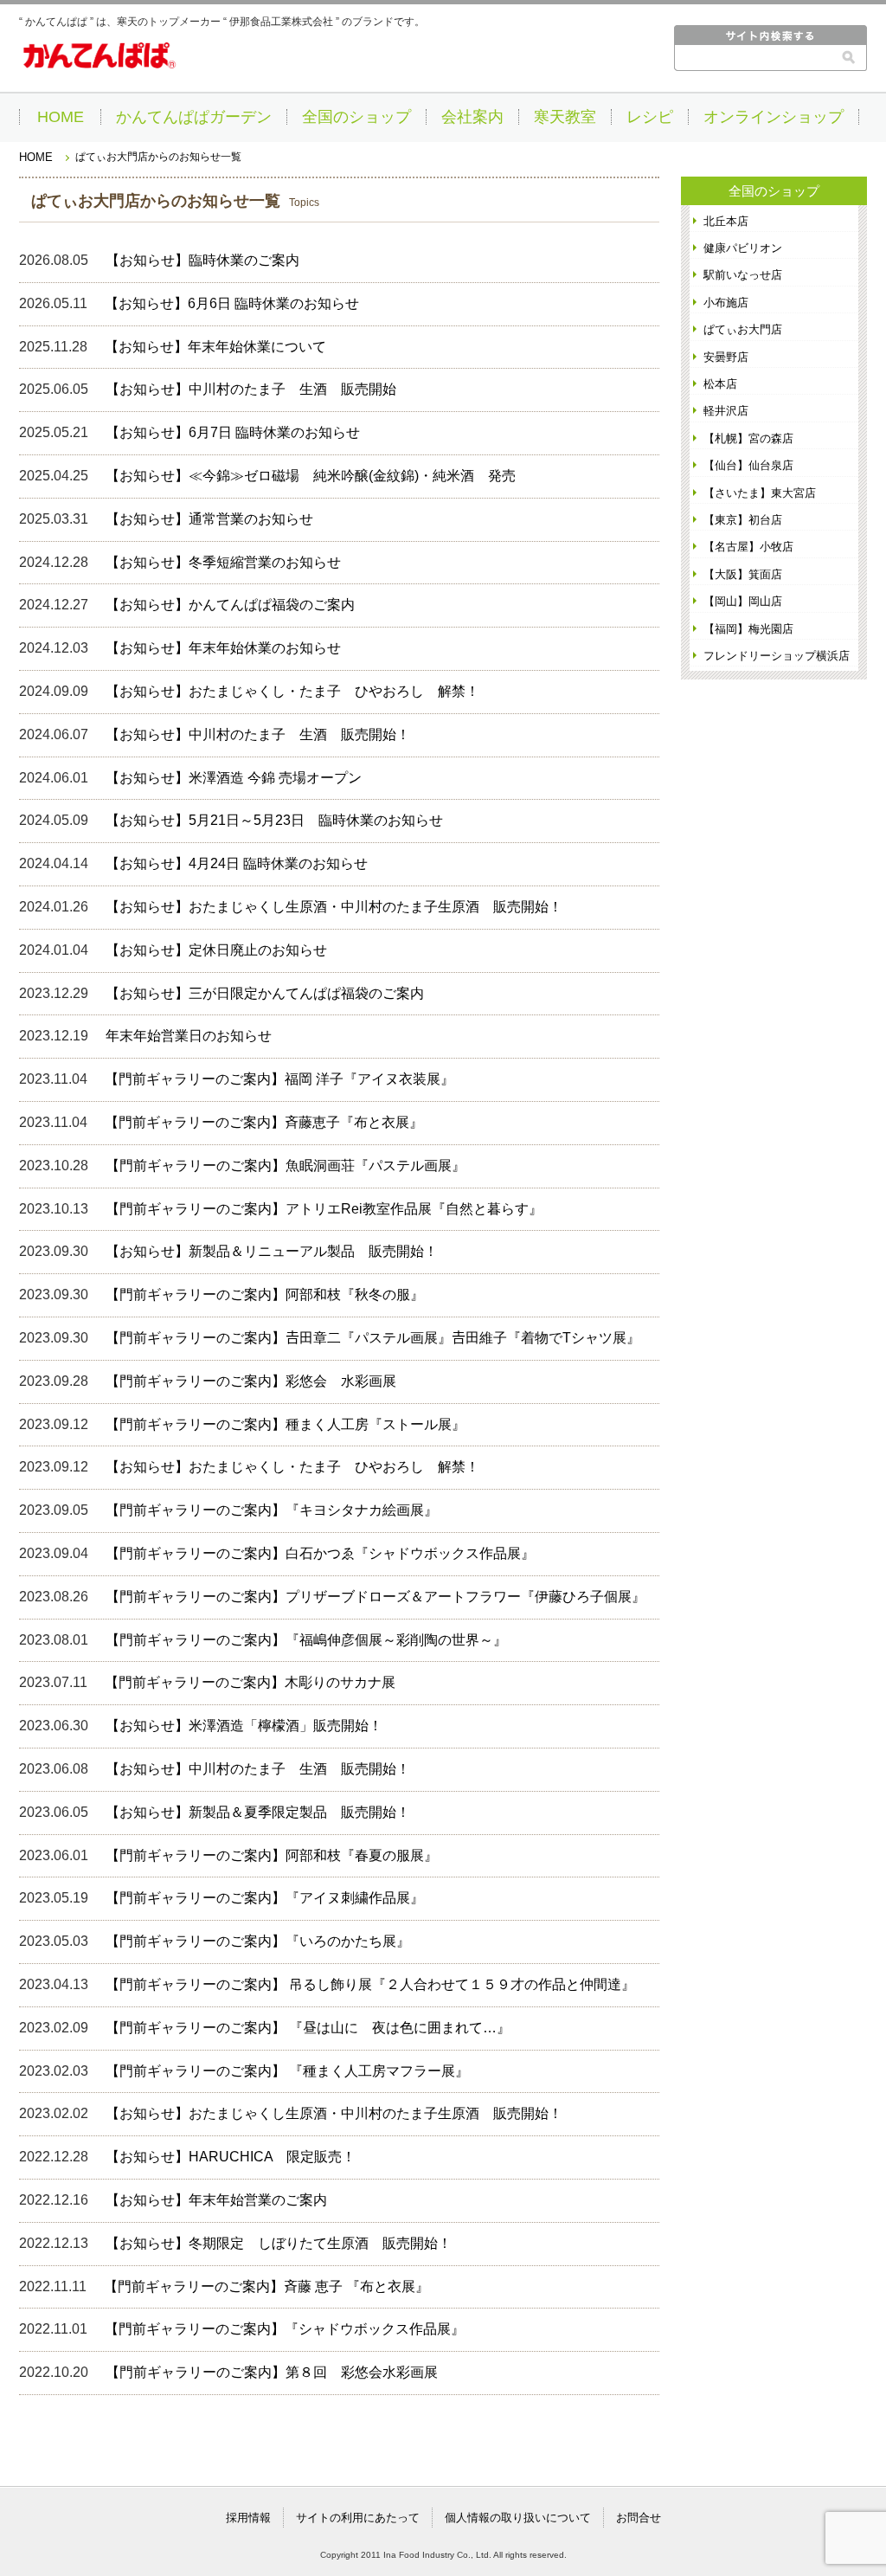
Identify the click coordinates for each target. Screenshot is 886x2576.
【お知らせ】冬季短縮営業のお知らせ (223, 562)
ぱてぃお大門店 (743, 329)
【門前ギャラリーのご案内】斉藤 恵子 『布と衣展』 (266, 2286)
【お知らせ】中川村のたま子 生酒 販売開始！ (258, 734)
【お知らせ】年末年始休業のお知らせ (223, 648)
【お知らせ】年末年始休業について (215, 347)
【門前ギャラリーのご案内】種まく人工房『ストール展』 (286, 1424)
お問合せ (639, 2518)
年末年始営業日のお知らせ (189, 1036)
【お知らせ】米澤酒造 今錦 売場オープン (234, 778)
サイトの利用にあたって (358, 2518)
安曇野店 (726, 357)
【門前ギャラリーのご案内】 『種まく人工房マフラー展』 (287, 2071)
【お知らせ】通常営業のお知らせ (209, 519)
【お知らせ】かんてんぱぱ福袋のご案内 (230, 605)
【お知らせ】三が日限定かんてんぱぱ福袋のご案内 (265, 993)
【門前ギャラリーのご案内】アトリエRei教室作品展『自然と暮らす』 (324, 1209)
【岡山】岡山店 (743, 601)
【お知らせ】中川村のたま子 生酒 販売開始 (251, 389)
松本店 (720, 384)
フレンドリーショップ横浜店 (777, 656)
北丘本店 (726, 221)
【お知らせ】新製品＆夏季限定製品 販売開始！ (258, 1812)
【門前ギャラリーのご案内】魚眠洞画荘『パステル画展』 (286, 1166)
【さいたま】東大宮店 (760, 493)
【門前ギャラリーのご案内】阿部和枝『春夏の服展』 (272, 1855)
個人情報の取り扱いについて (518, 2518)
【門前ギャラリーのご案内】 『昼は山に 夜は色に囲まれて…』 (308, 2028)
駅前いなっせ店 (743, 275)
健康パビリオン (743, 248)
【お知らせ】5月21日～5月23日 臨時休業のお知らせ (274, 820)
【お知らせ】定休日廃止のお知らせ (216, 950)
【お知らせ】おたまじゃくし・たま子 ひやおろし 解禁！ (292, 691)
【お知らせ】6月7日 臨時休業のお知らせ (233, 432)
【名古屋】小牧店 (748, 547)
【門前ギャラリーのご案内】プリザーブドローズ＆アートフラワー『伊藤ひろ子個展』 (376, 1597)
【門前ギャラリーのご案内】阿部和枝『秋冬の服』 (265, 1294)
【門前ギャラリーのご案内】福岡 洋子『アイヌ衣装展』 (279, 1079)
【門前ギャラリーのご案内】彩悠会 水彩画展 (251, 1381)
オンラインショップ (774, 117)
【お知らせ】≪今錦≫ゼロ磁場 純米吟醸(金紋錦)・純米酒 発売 (311, 476)
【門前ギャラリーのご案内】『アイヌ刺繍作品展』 (265, 1898)
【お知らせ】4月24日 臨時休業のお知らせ (237, 863)
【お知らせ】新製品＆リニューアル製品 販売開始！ (272, 1251)
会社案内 (472, 117)
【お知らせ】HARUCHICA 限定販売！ (231, 2157)
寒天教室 (565, 117)
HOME (61, 117)
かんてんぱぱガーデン (194, 117)
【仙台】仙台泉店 (748, 465)
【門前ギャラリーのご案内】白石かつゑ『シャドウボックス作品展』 (320, 1553)
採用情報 (248, 2518)
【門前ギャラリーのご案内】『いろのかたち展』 (258, 1941)
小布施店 (726, 303)
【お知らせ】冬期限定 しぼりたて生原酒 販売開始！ (279, 2243)
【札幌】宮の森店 (748, 438)
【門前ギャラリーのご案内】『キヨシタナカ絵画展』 (272, 1510)
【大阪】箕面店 (743, 574)
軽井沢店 (726, 411)
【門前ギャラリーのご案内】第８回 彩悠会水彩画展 (272, 2372)
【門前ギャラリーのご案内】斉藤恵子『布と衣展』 (264, 1122)
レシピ (650, 117)
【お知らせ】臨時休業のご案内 (202, 260)
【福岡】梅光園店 (748, 629)
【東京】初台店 (743, 520)
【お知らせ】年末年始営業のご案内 (216, 2200)
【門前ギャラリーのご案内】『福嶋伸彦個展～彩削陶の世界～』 (313, 1640)
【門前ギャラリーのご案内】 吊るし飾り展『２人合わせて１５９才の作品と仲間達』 (370, 1984)
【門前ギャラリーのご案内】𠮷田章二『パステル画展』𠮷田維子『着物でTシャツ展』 (373, 1338)
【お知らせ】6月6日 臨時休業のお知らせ (232, 303)
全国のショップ (356, 117)
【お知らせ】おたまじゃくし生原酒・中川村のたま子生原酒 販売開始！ (334, 907)
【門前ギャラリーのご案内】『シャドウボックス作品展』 (285, 2329)
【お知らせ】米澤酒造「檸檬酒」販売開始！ (244, 1726)
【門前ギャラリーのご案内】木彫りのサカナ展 (250, 1682)
